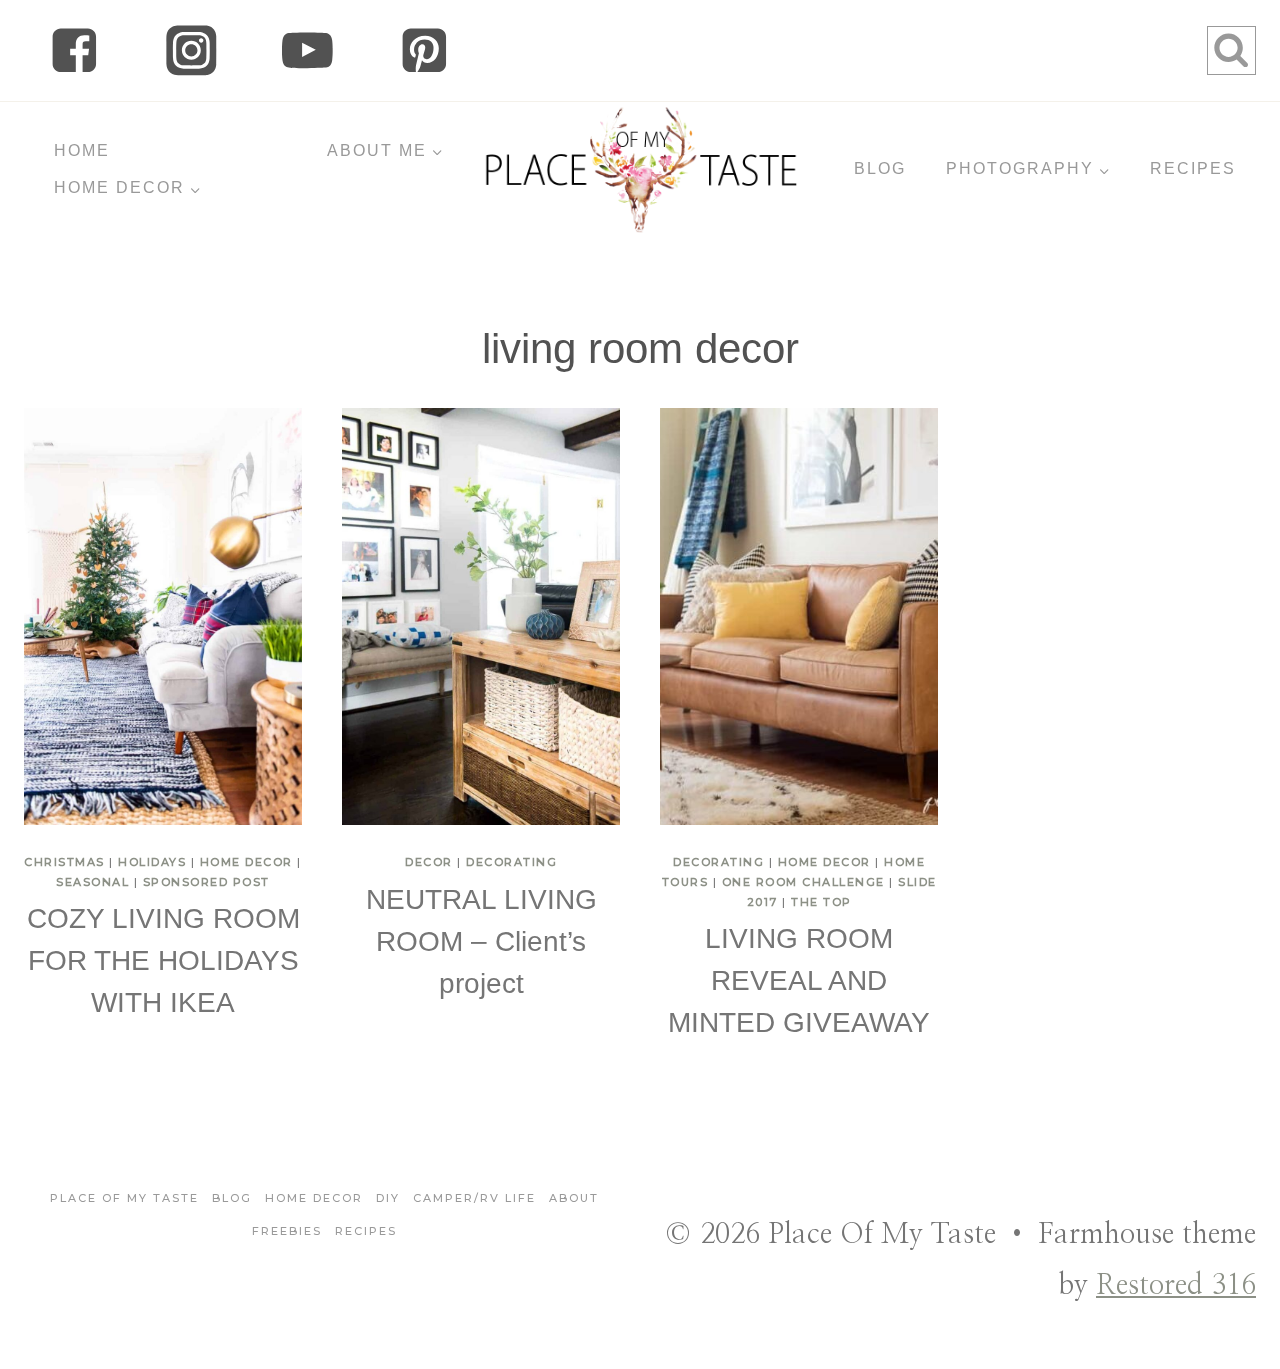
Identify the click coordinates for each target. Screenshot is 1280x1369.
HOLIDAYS (152, 862)
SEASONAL (92, 882)
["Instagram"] (191, 50)
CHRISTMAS (64, 862)
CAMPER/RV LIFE (474, 1198)
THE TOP (821, 902)
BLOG (880, 168)
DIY (388, 1198)
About (574, 1198)
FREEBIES (287, 1231)
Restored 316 (1176, 1286)
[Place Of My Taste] (640, 169)
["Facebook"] (74, 50)
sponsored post (206, 882)
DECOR (429, 862)
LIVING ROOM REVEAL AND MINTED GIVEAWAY (799, 980)
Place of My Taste (124, 1198)
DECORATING (511, 862)
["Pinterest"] (424, 50)
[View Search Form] (1231, 50)
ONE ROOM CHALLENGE (803, 882)
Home (82, 150)
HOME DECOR (246, 862)
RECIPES (1193, 168)
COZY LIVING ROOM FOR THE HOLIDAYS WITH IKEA (163, 960)
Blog (232, 1198)
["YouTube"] (307, 50)
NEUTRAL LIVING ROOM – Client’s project (481, 941)
